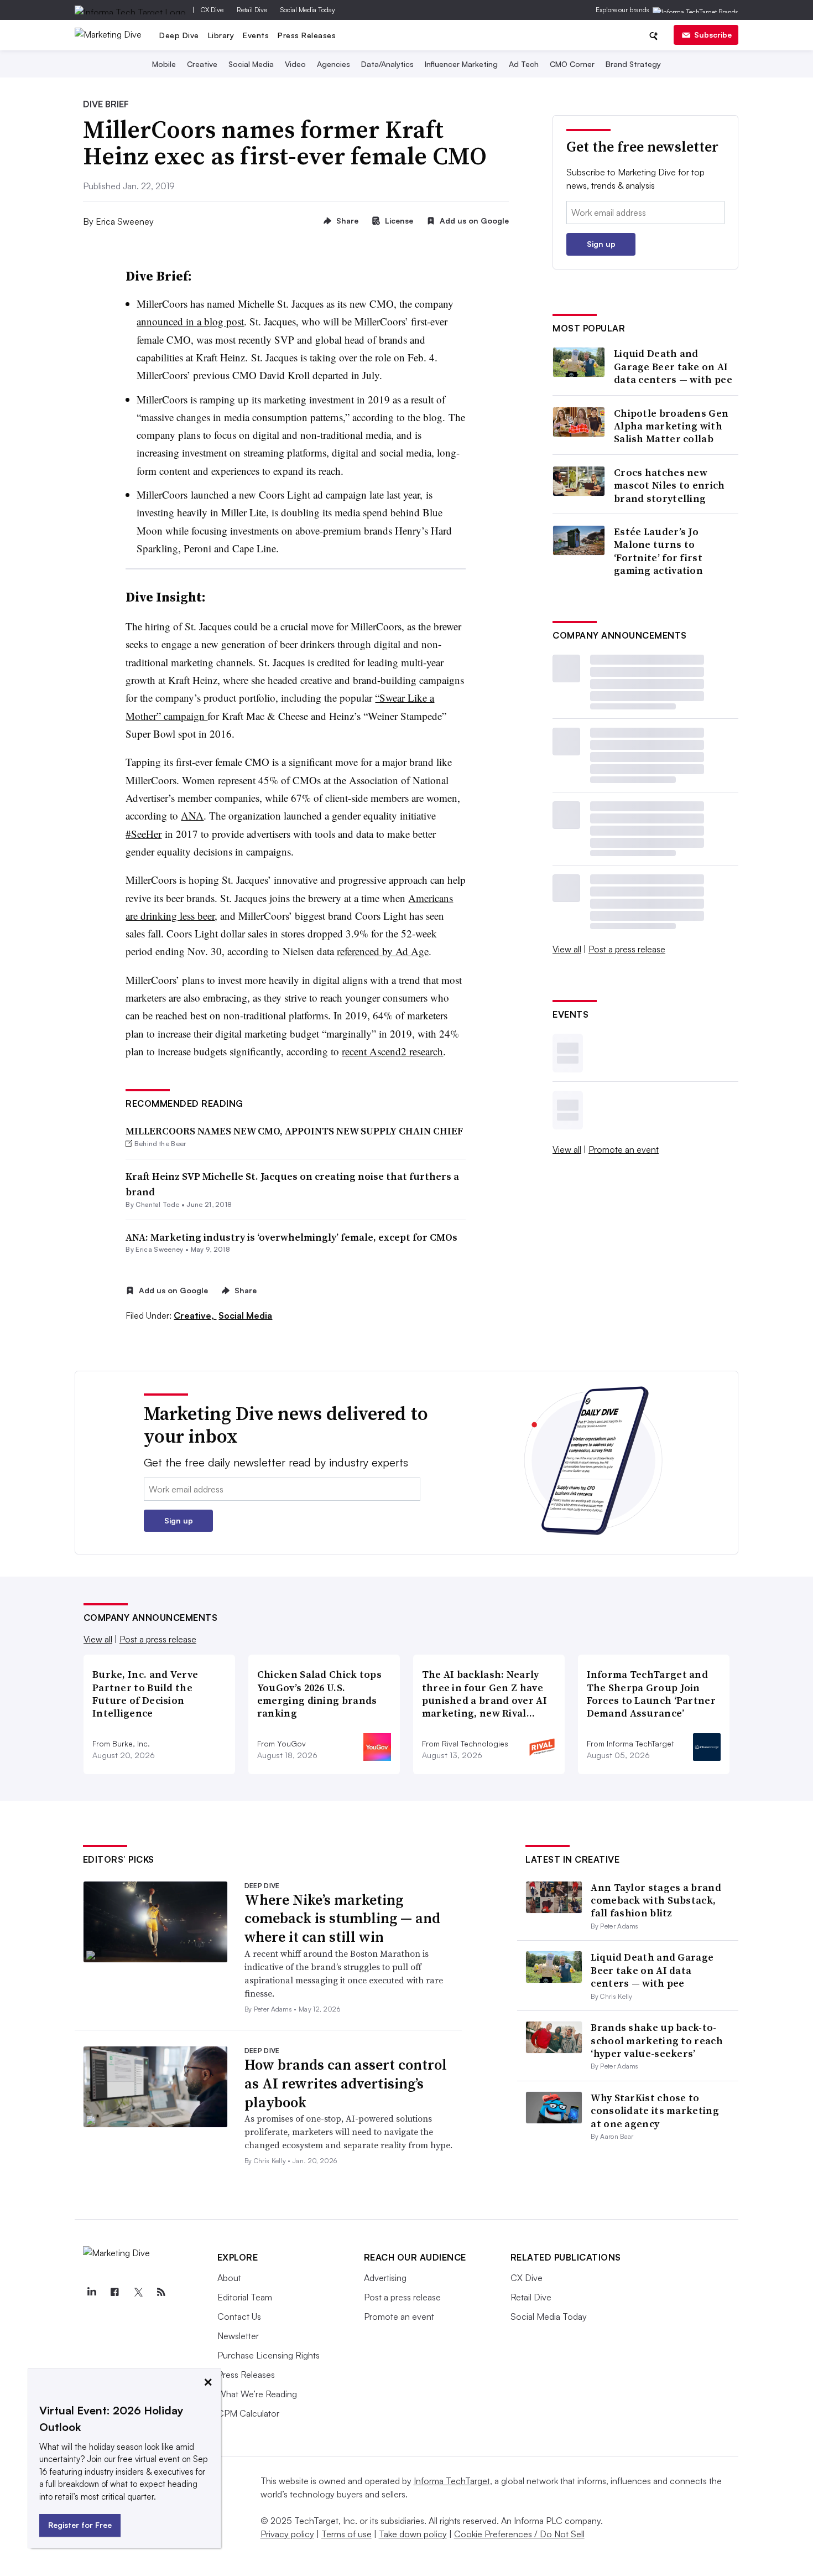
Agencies (333, 64)
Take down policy (413, 2534)
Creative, (195, 1315)
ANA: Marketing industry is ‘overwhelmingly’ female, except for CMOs (291, 1237)
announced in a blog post (190, 321)
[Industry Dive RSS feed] (161, 2292)
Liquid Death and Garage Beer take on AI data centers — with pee (673, 366)
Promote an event (624, 1149)
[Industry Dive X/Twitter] (138, 2292)
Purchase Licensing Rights (269, 2355)
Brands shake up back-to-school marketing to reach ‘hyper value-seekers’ (657, 2040)
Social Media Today (308, 10)
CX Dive (212, 10)
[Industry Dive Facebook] (115, 2292)
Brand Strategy (633, 64)
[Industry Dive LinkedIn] (92, 2292)
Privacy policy (287, 2534)
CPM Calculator (248, 2413)
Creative (202, 64)
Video (295, 64)
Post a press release (627, 949)
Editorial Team (245, 2297)
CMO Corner (572, 64)
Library (221, 35)
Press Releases (307, 35)
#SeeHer (144, 834)
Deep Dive (179, 35)
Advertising (385, 2278)
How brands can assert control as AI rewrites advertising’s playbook (346, 2083)
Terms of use (346, 2534)
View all (567, 949)
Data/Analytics (387, 64)
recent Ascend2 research (392, 1051)
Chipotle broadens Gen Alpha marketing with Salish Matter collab (671, 426)
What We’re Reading (257, 2394)
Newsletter (238, 2336)
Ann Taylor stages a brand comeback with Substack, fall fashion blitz (656, 1900)
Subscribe (713, 35)
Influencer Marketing (461, 64)
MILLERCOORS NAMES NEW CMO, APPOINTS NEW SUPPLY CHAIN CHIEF (294, 1131)
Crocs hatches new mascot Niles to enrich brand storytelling (669, 485)
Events (256, 35)
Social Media (251, 64)
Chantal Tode (157, 1204)
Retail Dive (252, 10)
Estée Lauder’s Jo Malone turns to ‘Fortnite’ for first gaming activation (658, 551)
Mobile (164, 64)
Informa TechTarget (452, 2481)
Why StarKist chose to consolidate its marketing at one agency (655, 2111)
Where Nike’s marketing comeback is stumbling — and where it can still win (342, 1919)
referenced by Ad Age (383, 951)
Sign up (601, 244)
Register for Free (80, 2525)
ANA (192, 815)
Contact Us (239, 2316)
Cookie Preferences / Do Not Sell (519, 2534)
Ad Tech (524, 64)
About (229, 2278)
